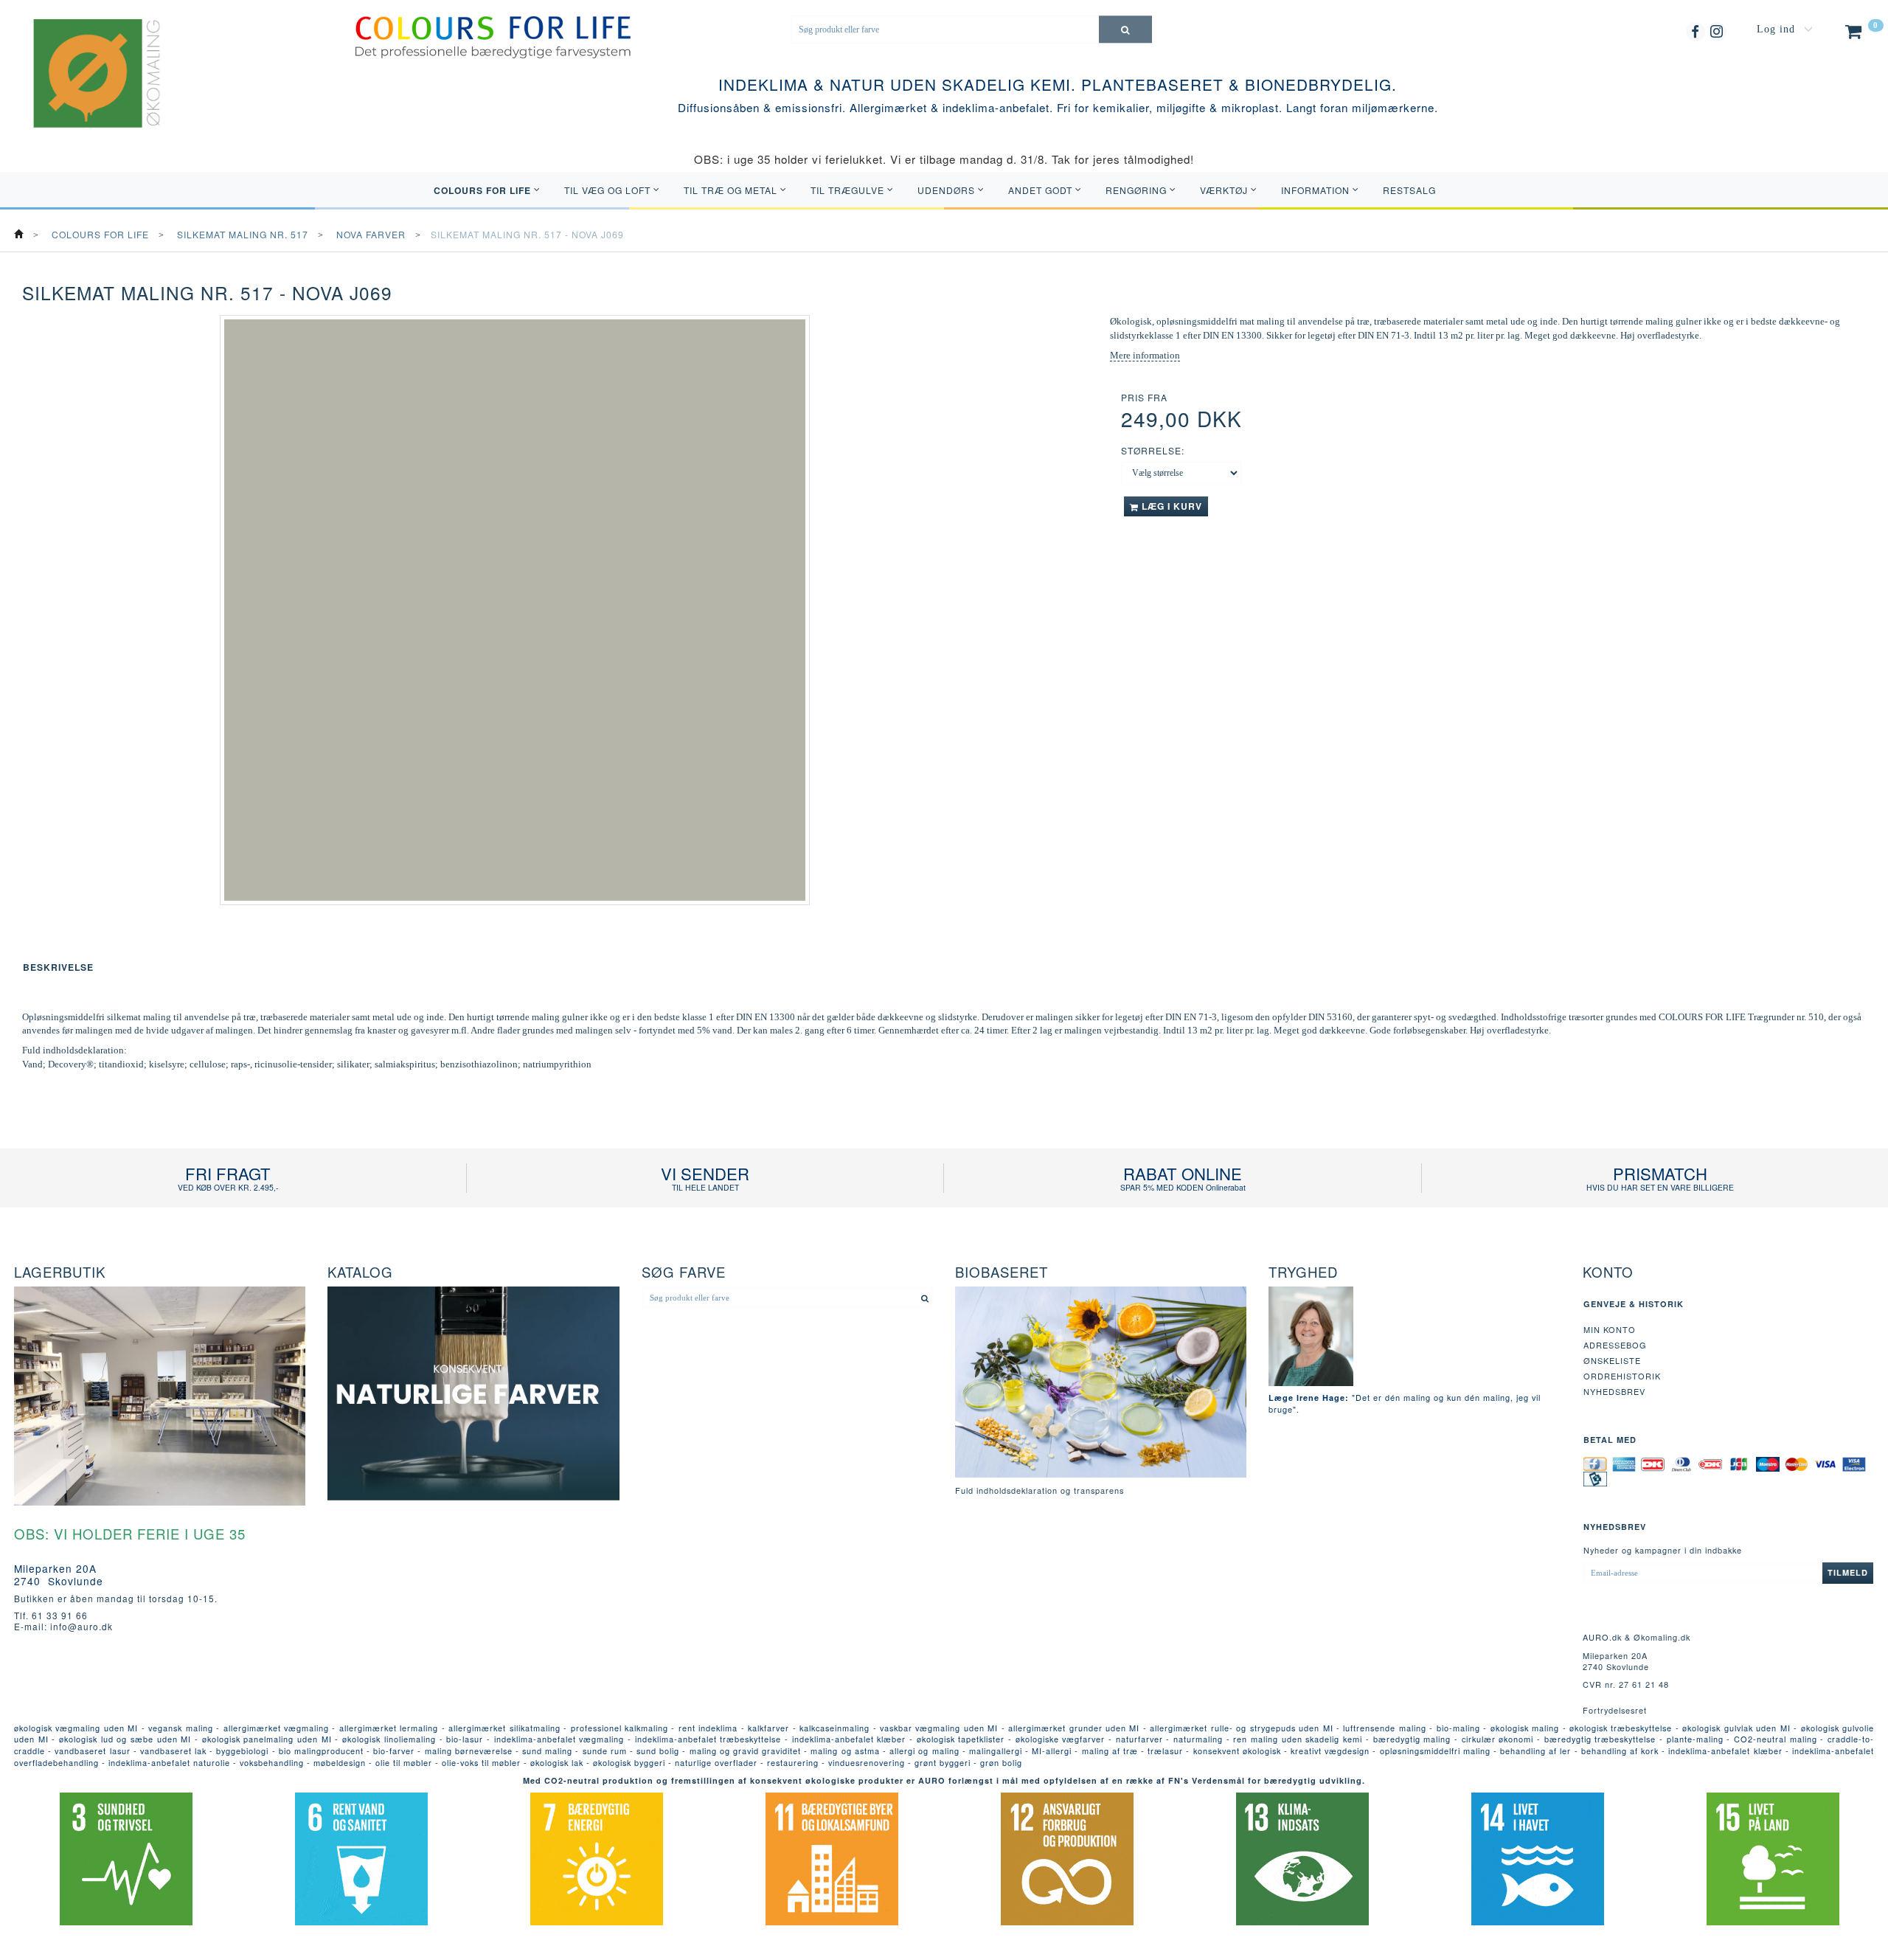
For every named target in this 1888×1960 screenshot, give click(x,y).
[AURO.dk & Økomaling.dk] (86, 92)
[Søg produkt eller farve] (1125, 29)
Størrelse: (1153, 450)
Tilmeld (1848, 1572)
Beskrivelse (58, 967)
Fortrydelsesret (1615, 1710)
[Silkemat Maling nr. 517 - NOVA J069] (514, 610)
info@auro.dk (81, 1626)
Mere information (1145, 355)
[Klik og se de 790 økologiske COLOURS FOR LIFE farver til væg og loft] (493, 36)
